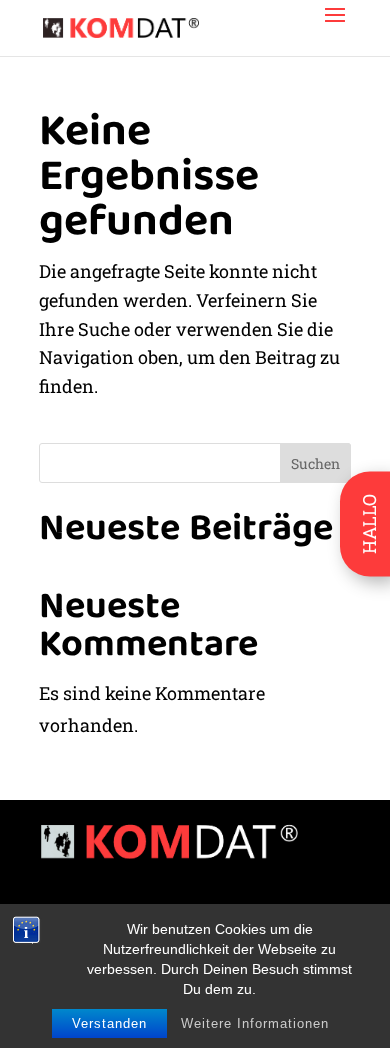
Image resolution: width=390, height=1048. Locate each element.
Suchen (315, 463)
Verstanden (109, 1023)
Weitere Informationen (255, 1023)
